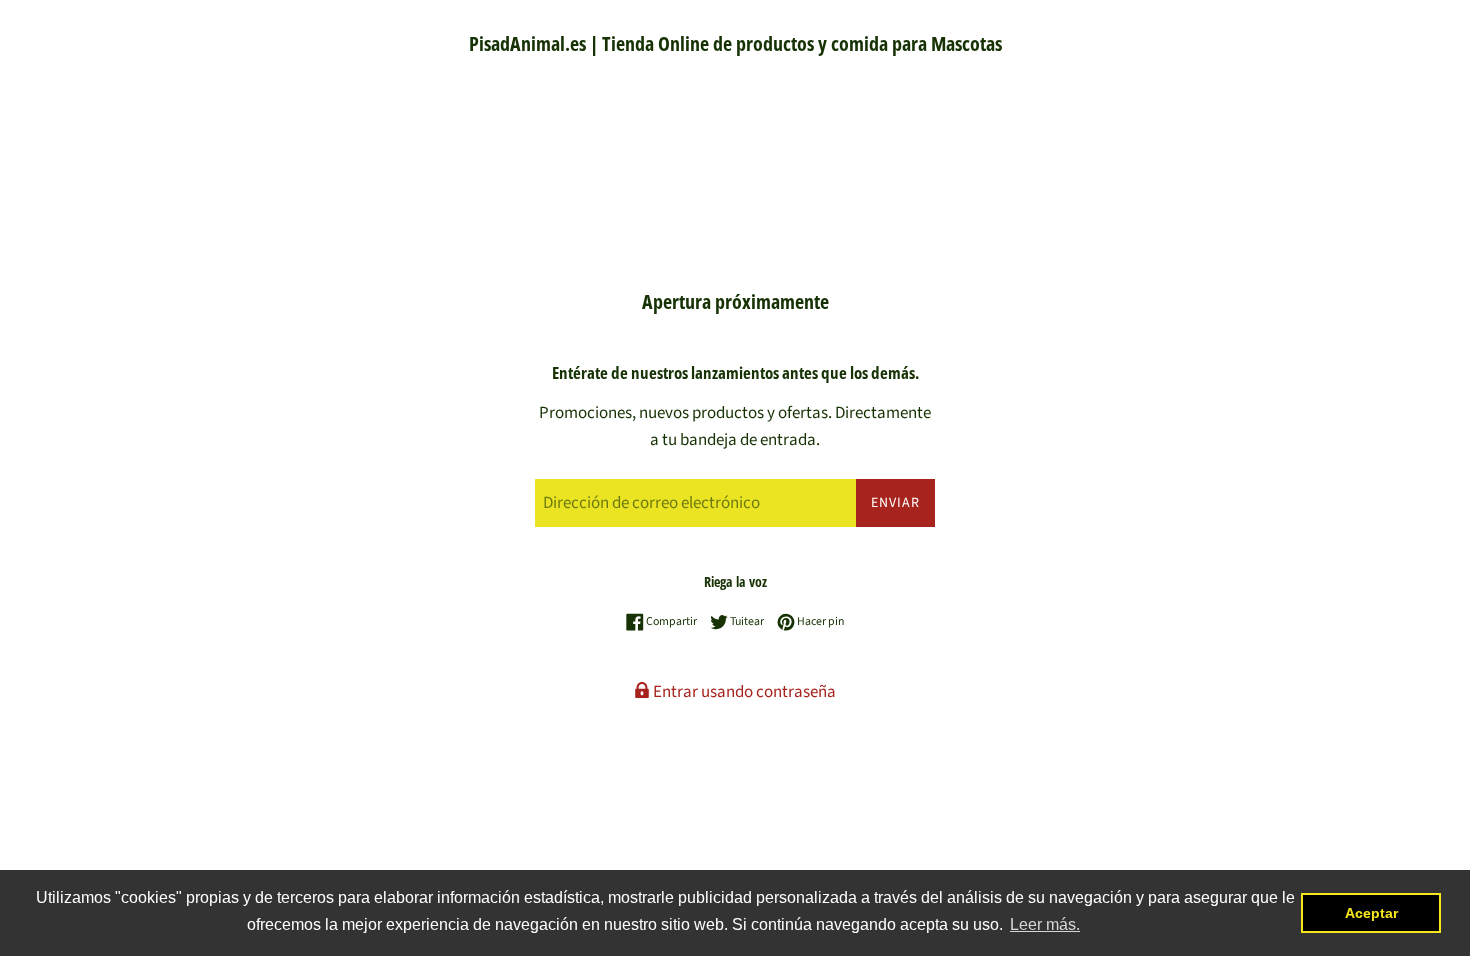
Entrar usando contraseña (743, 692)
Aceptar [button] (1371, 913)
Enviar (895, 503)
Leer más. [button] (1045, 924)
